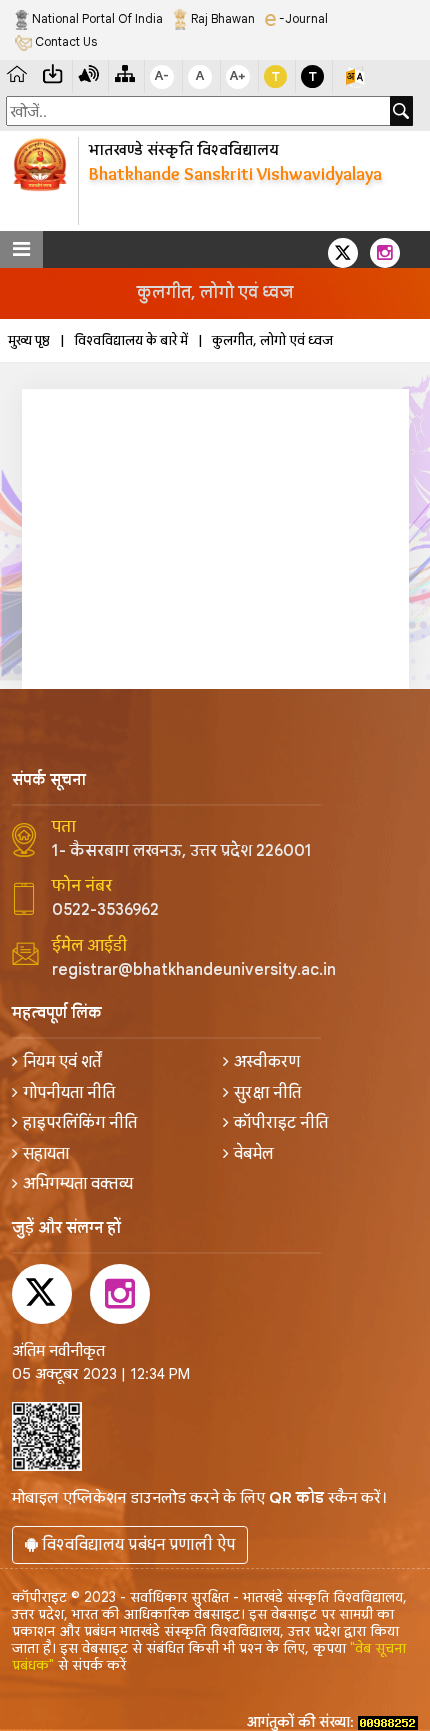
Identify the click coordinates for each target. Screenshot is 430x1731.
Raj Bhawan (221, 18)
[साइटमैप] (125, 72)
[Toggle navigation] (21, 249)
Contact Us (64, 41)
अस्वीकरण (267, 1062)
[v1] (401, 111)
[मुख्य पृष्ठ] (17, 72)
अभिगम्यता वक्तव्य (78, 1184)
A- (162, 75)
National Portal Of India (96, 18)
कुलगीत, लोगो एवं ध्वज (272, 340)
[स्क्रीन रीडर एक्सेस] (89, 72)
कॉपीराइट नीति (281, 1123)
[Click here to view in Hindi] (355, 76)
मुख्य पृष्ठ (29, 340)
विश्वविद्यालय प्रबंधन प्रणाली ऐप (136, 1545)
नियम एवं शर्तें (62, 1062)
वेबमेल (254, 1154)
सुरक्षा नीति (267, 1093)
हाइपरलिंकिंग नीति (80, 1123)
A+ (238, 75)
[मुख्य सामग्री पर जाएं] (53, 72)
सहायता (46, 1154)
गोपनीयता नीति (69, 1093)
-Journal (302, 18)
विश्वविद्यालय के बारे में (131, 340)
